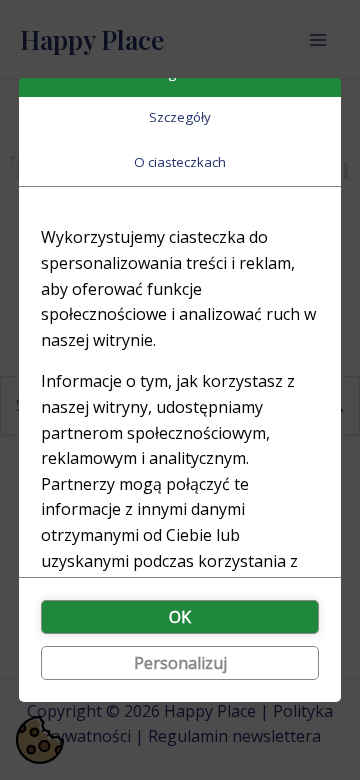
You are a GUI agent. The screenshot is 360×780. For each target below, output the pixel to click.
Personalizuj (180, 663)
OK (180, 617)
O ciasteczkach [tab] (180, 162)
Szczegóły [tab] (180, 117)
